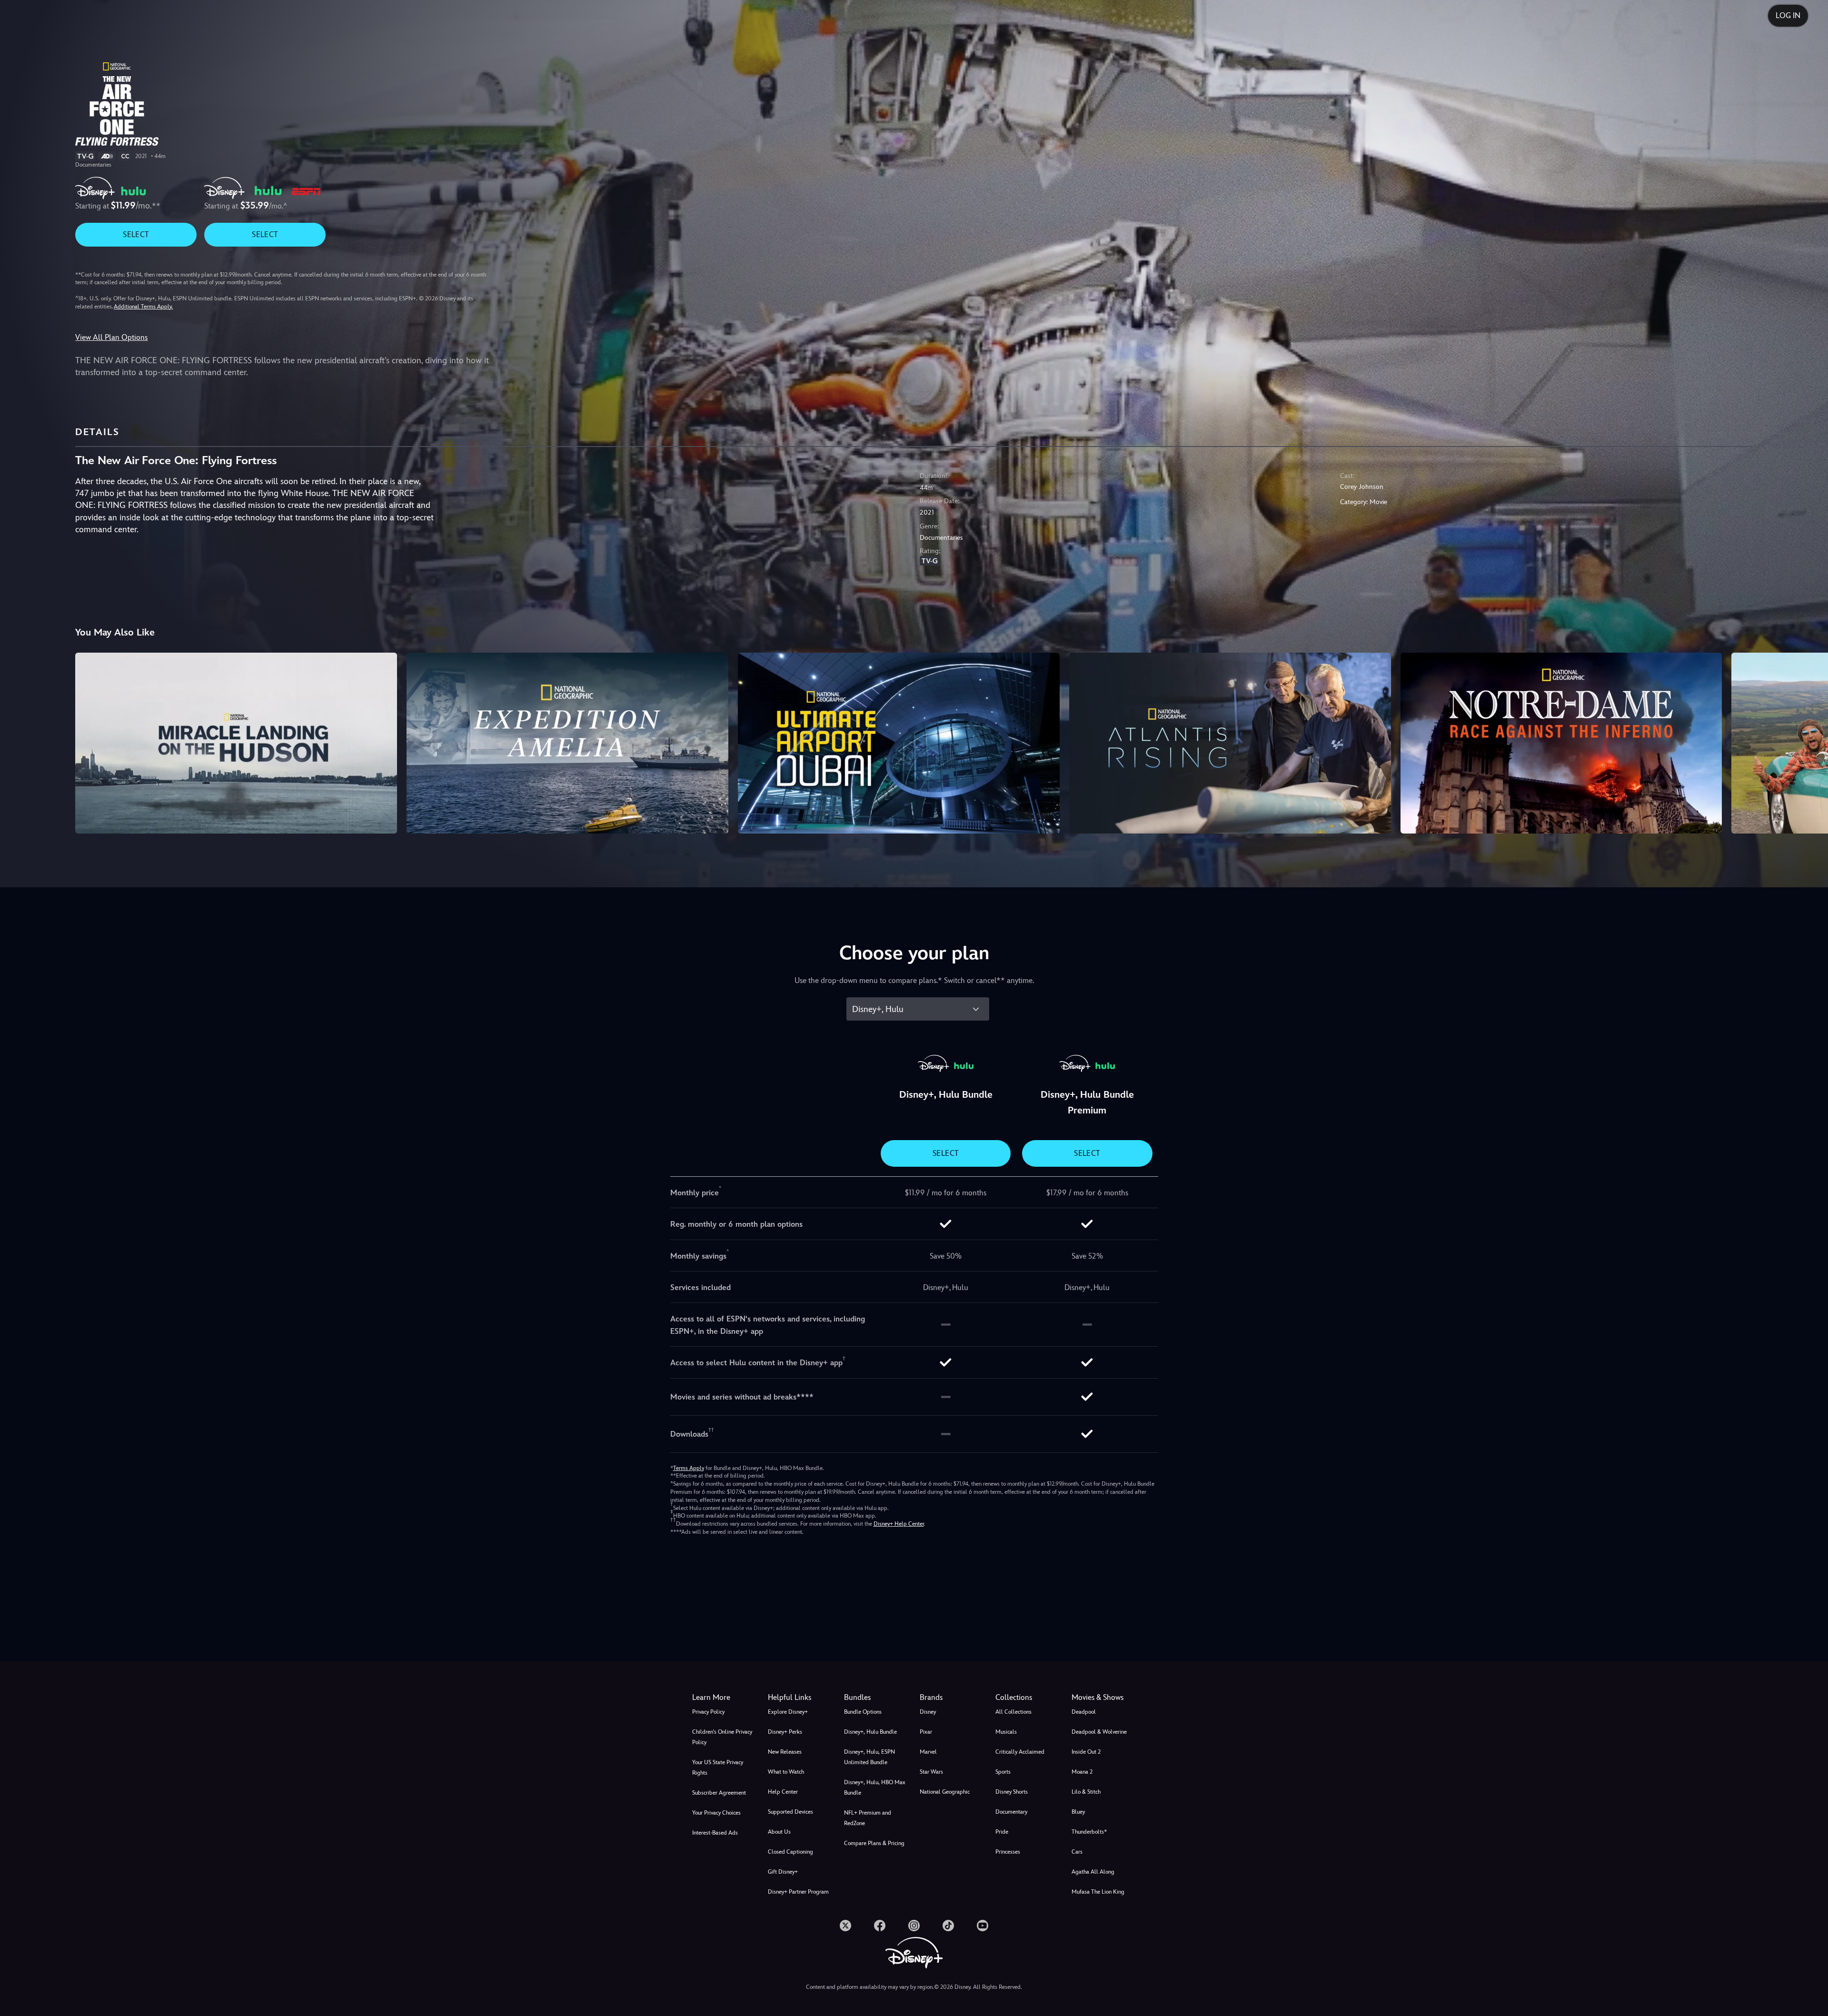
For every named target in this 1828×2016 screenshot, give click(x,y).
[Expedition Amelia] (567, 743)
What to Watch (786, 1772)
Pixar (926, 1732)
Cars (1077, 1852)
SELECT (136, 234)
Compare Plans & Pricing (874, 1843)
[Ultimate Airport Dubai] (899, 743)
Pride (1002, 1832)
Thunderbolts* (1089, 1832)
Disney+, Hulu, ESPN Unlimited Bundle (869, 1757)
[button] (800, 1698)
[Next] (1810, 742)
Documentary (1011, 1812)
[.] (845, 1926)
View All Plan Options (111, 337)
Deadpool (1084, 1712)
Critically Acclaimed (1020, 1752)
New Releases (785, 1752)
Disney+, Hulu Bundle (870, 1732)
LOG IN (1788, 15)
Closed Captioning (790, 1852)
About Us (779, 1832)
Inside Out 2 (1086, 1752)
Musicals (1006, 1732)
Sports (1003, 1772)
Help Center (783, 1792)
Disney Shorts (1012, 1792)
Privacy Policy (708, 1712)
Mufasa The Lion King (1098, 1892)
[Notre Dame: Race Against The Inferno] (1561, 743)
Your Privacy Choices (716, 1813)
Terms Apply (689, 1468)
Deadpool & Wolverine (1099, 1732)
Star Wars (931, 1772)
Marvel (928, 1752)
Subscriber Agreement (719, 1793)
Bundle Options (863, 1712)
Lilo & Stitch (1086, 1792)
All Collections (1013, 1712)
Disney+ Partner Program (798, 1892)
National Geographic (945, 1792)
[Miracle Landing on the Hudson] (236, 743)
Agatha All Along (1093, 1872)
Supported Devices (790, 1812)
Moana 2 (1082, 1772)
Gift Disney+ (783, 1872)
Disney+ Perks (785, 1732)
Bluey (1078, 1812)
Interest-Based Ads (715, 1833)
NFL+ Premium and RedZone (868, 1818)
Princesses (1008, 1852)
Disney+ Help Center (899, 1524)
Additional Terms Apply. (143, 307)
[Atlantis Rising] (1230, 743)
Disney (928, 1712)
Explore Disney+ (788, 1712)
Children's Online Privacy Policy (722, 1737)
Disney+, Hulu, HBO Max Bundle (875, 1788)
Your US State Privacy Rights (718, 1768)
